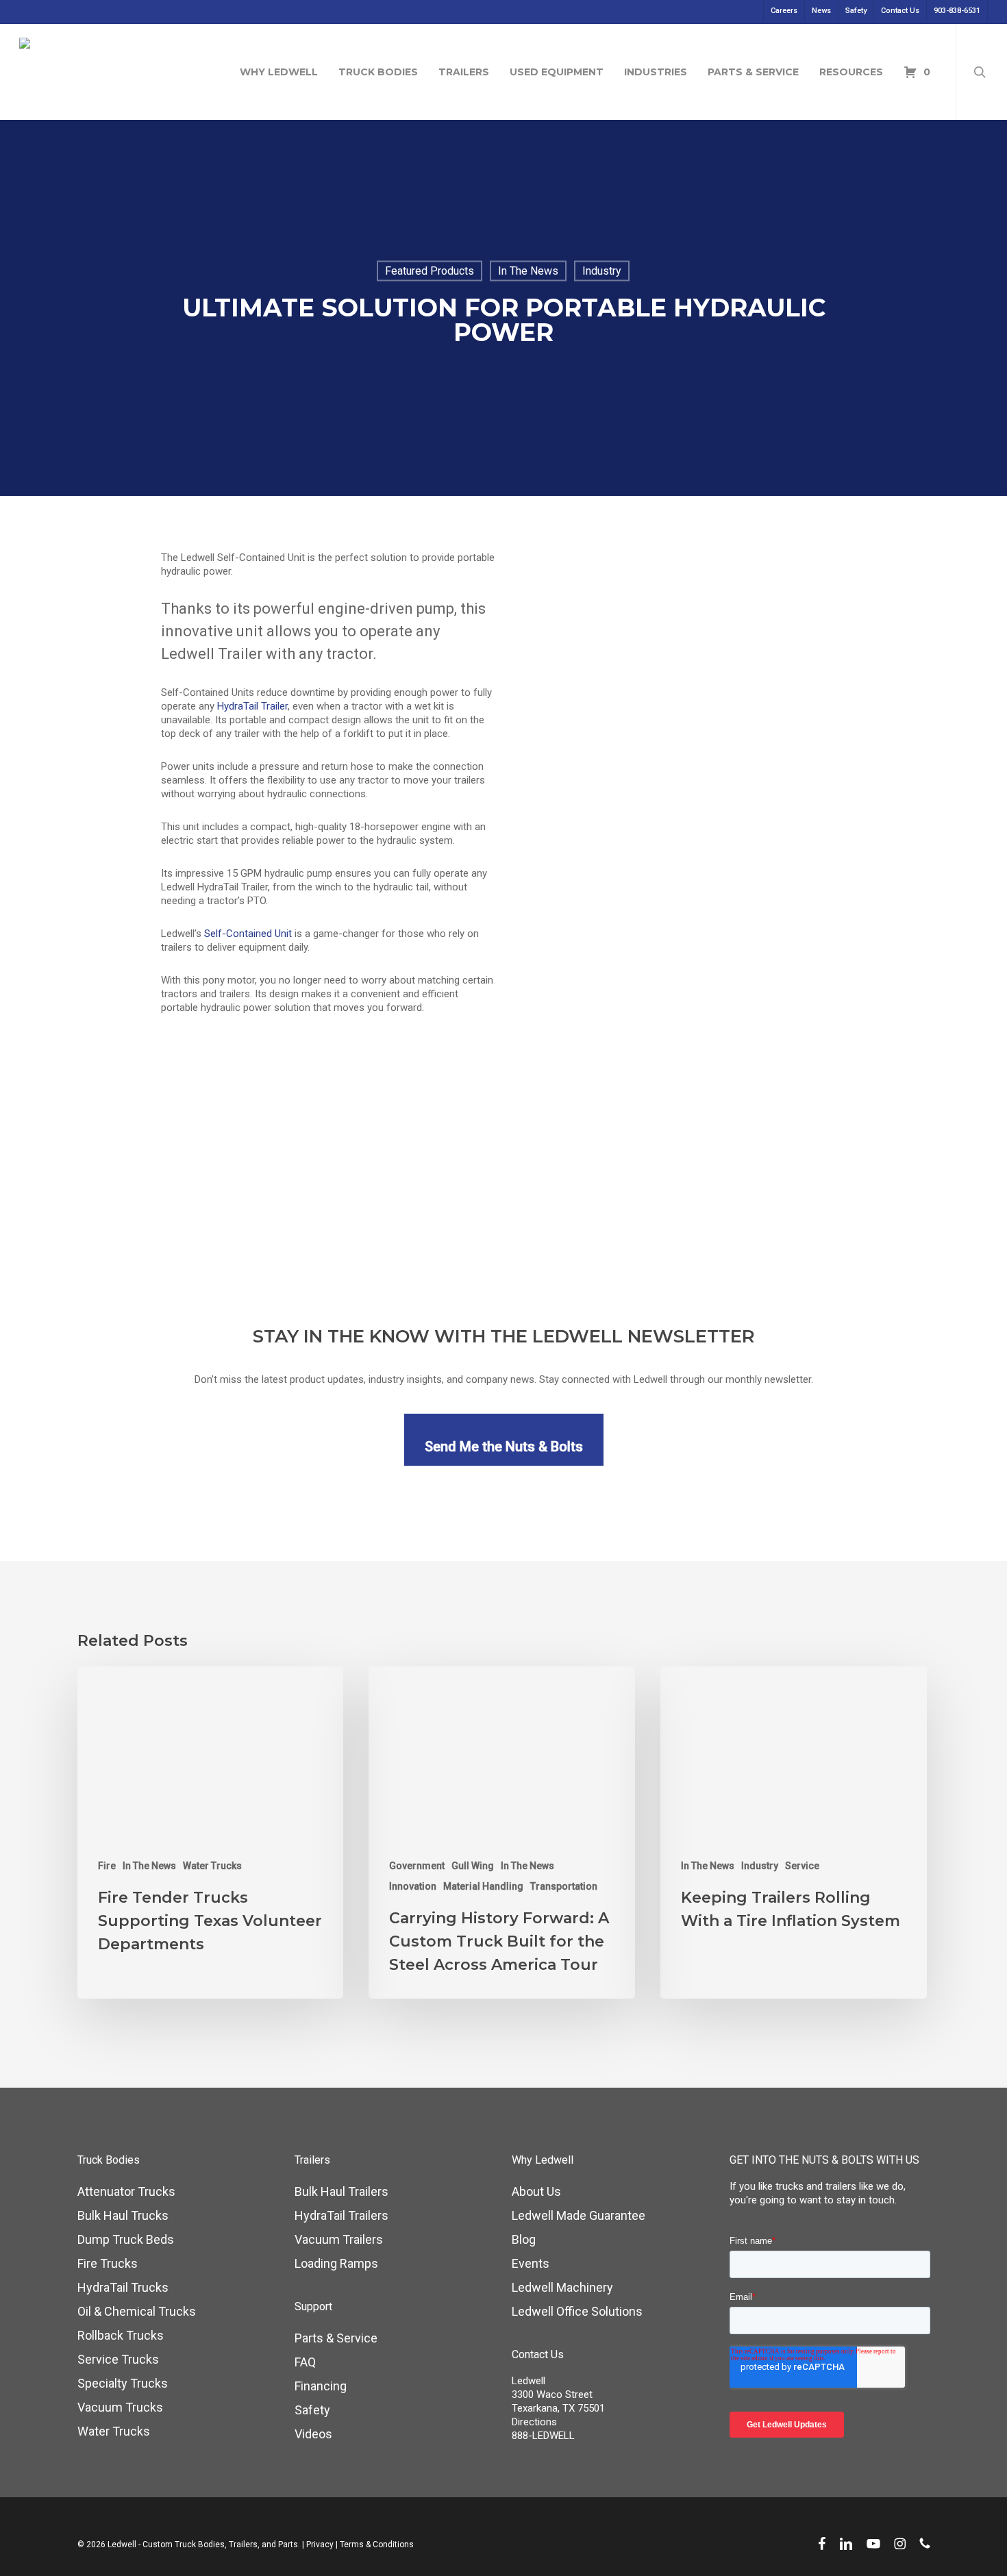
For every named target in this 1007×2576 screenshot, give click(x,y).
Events (531, 2263)
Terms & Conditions (377, 2544)
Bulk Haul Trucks (123, 2215)
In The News (528, 271)
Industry (602, 271)
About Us (536, 2191)
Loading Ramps (336, 2263)
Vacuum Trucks (120, 2407)
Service (802, 1866)
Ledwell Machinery (562, 2287)
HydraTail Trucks (123, 2287)
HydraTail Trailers (341, 2215)
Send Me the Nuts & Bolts (504, 1447)
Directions (534, 2422)
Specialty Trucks (123, 2383)
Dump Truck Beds (126, 2239)
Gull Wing (473, 1866)
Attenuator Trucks (126, 2191)
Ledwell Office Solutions (577, 2311)
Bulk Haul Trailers (341, 2191)
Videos (313, 2434)
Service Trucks (118, 2359)
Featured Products (430, 271)
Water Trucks (212, 1866)
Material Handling (483, 1886)
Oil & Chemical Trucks (137, 2311)
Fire (107, 1866)
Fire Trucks (108, 2263)
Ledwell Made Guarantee (579, 2215)
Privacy (320, 2544)
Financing (321, 2386)
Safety (312, 2410)
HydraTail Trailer (252, 706)
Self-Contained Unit (248, 934)
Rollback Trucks (121, 2335)
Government (417, 1866)
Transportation (564, 1886)
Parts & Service (336, 2338)
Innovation (413, 1886)
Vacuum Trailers (339, 2239)
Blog (524, 2239)
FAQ (305, 2362)
